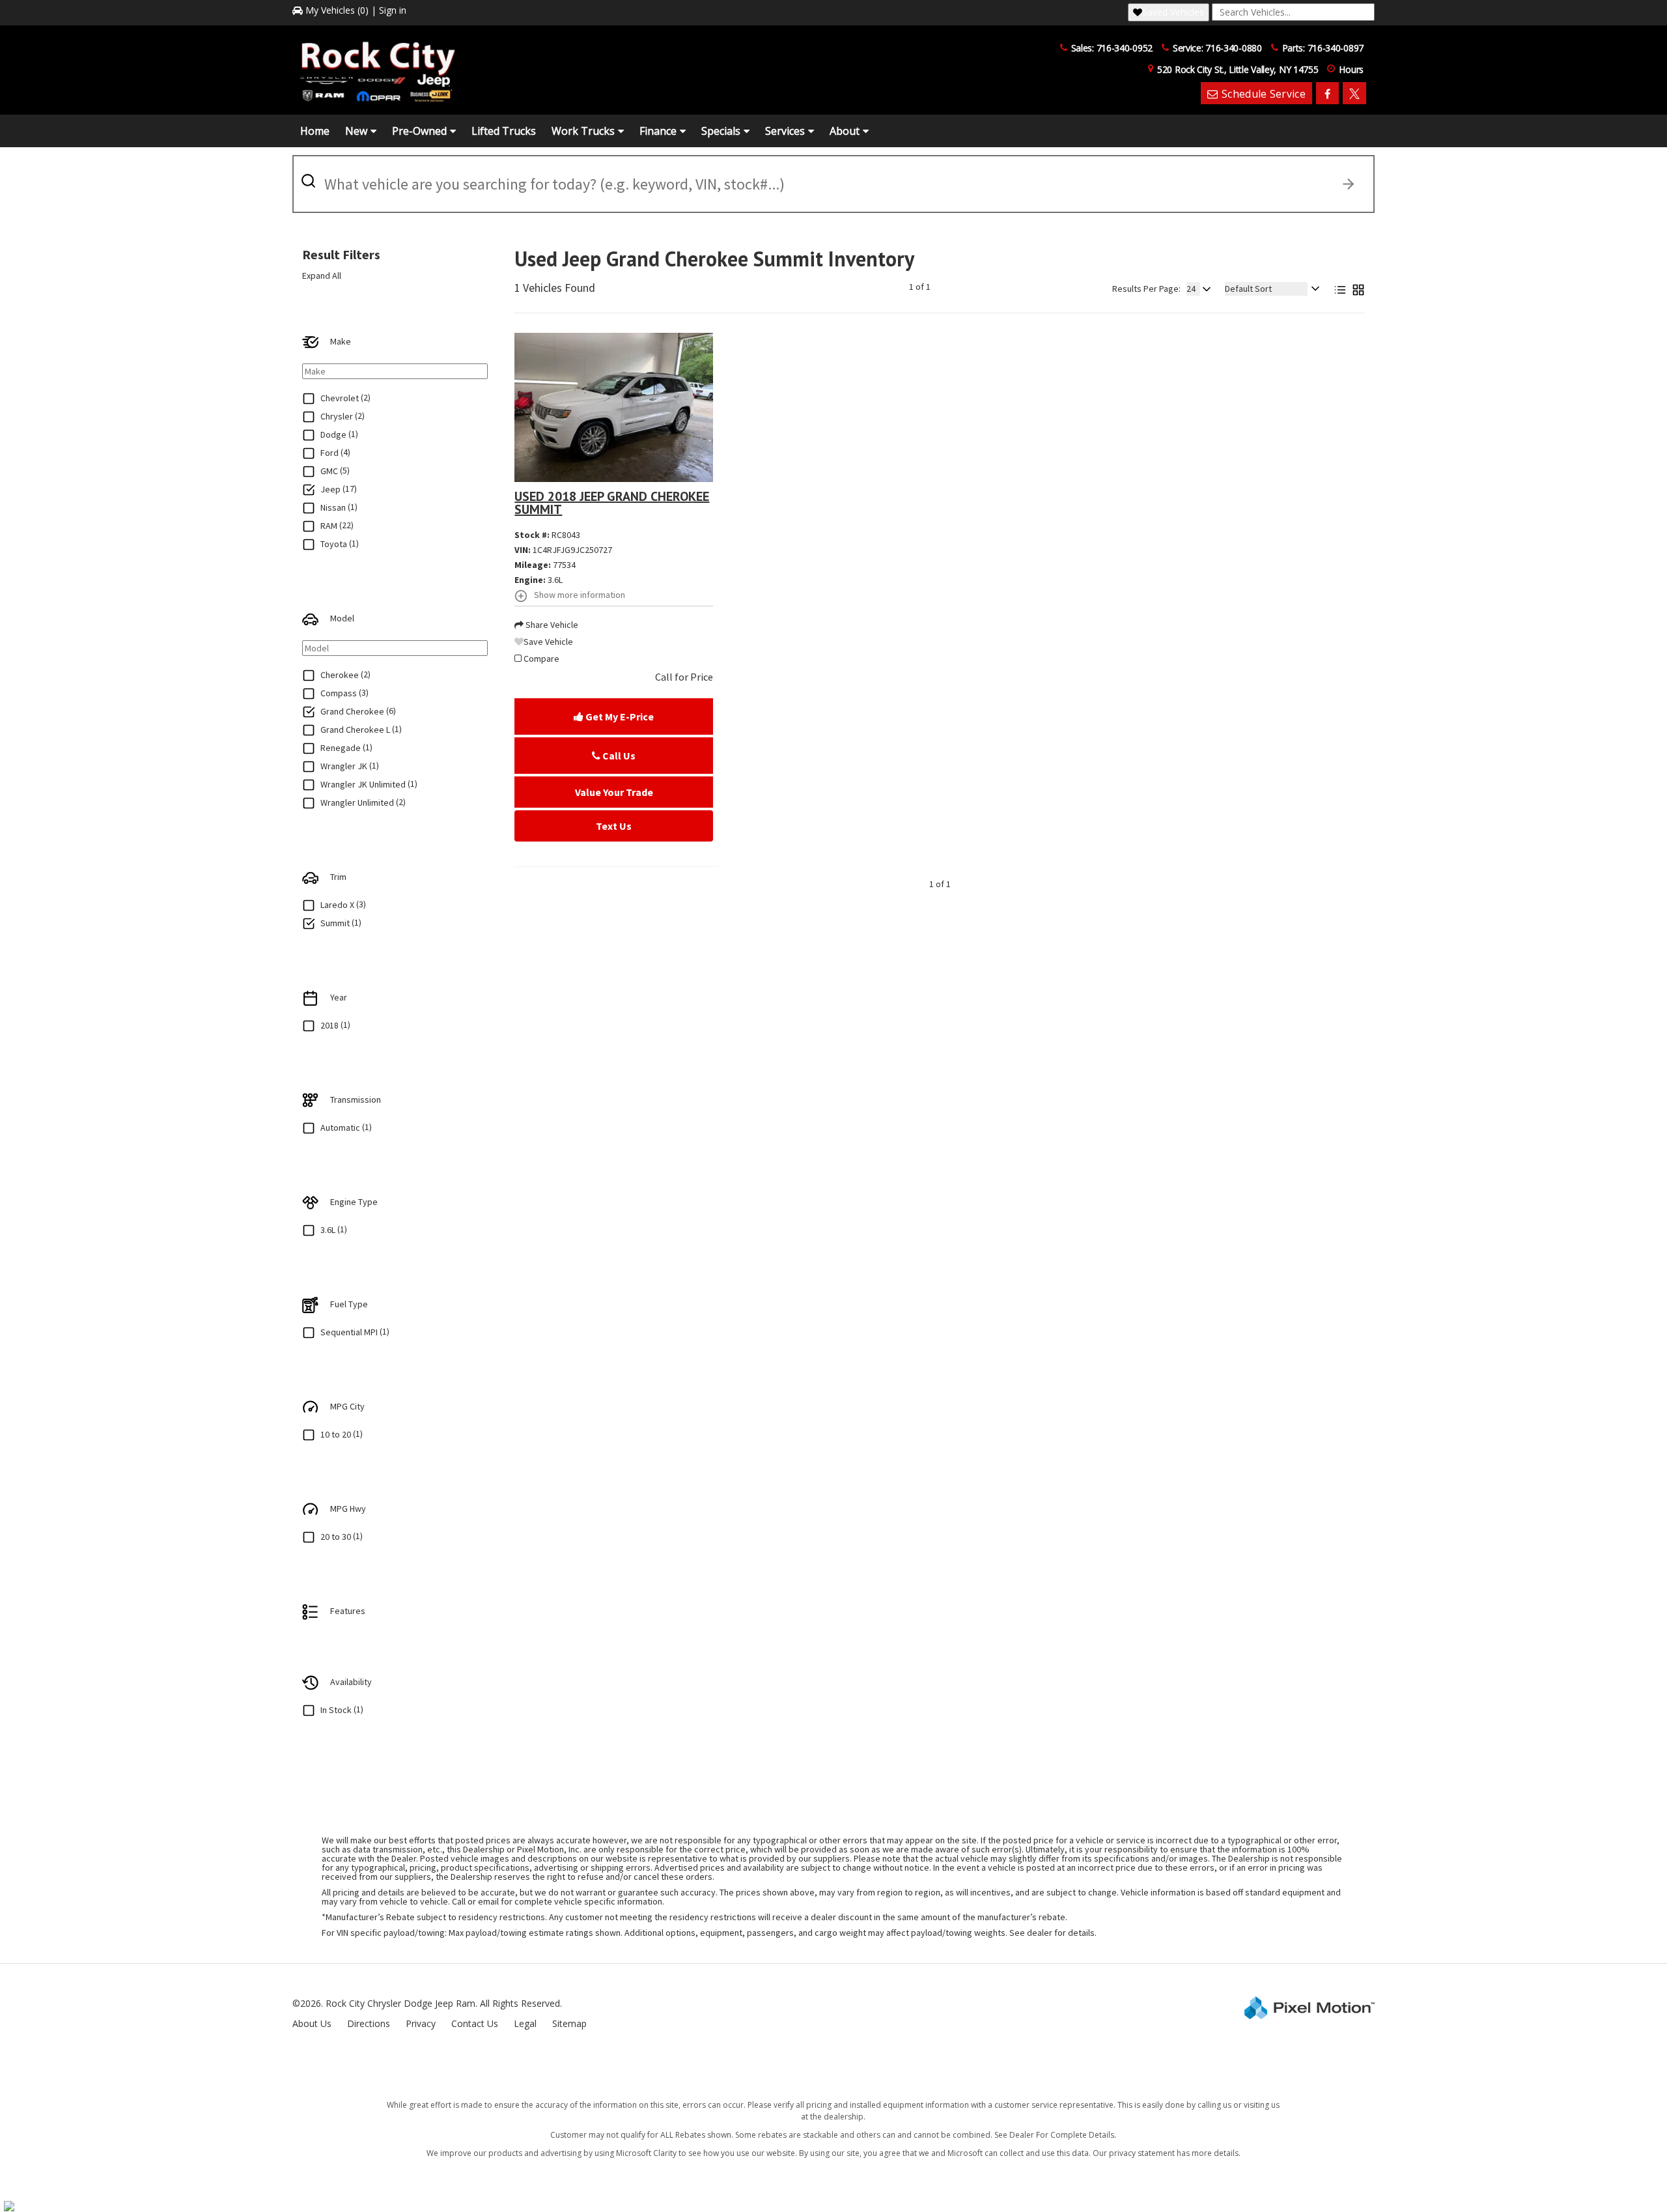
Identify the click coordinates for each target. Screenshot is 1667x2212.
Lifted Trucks (504, 131)
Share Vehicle (551, 625)
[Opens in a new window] (1327, 93)
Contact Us (475, 2023)
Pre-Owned (419, 131)
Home (315, 131)
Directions (369, 2023)
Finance (658, 131)
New (356, 131)
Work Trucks (583, 131)
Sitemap (569, 2023)
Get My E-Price (619, 716)
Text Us (614, 826)
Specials (721, 131)
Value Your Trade (614, 792)
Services (785, 131)
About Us (312, 2023)
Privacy (421, 2023)
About (845, 131)
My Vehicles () (337, 10)
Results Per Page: (1146, 289)
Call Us (618, 756)
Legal (525, 2023)
